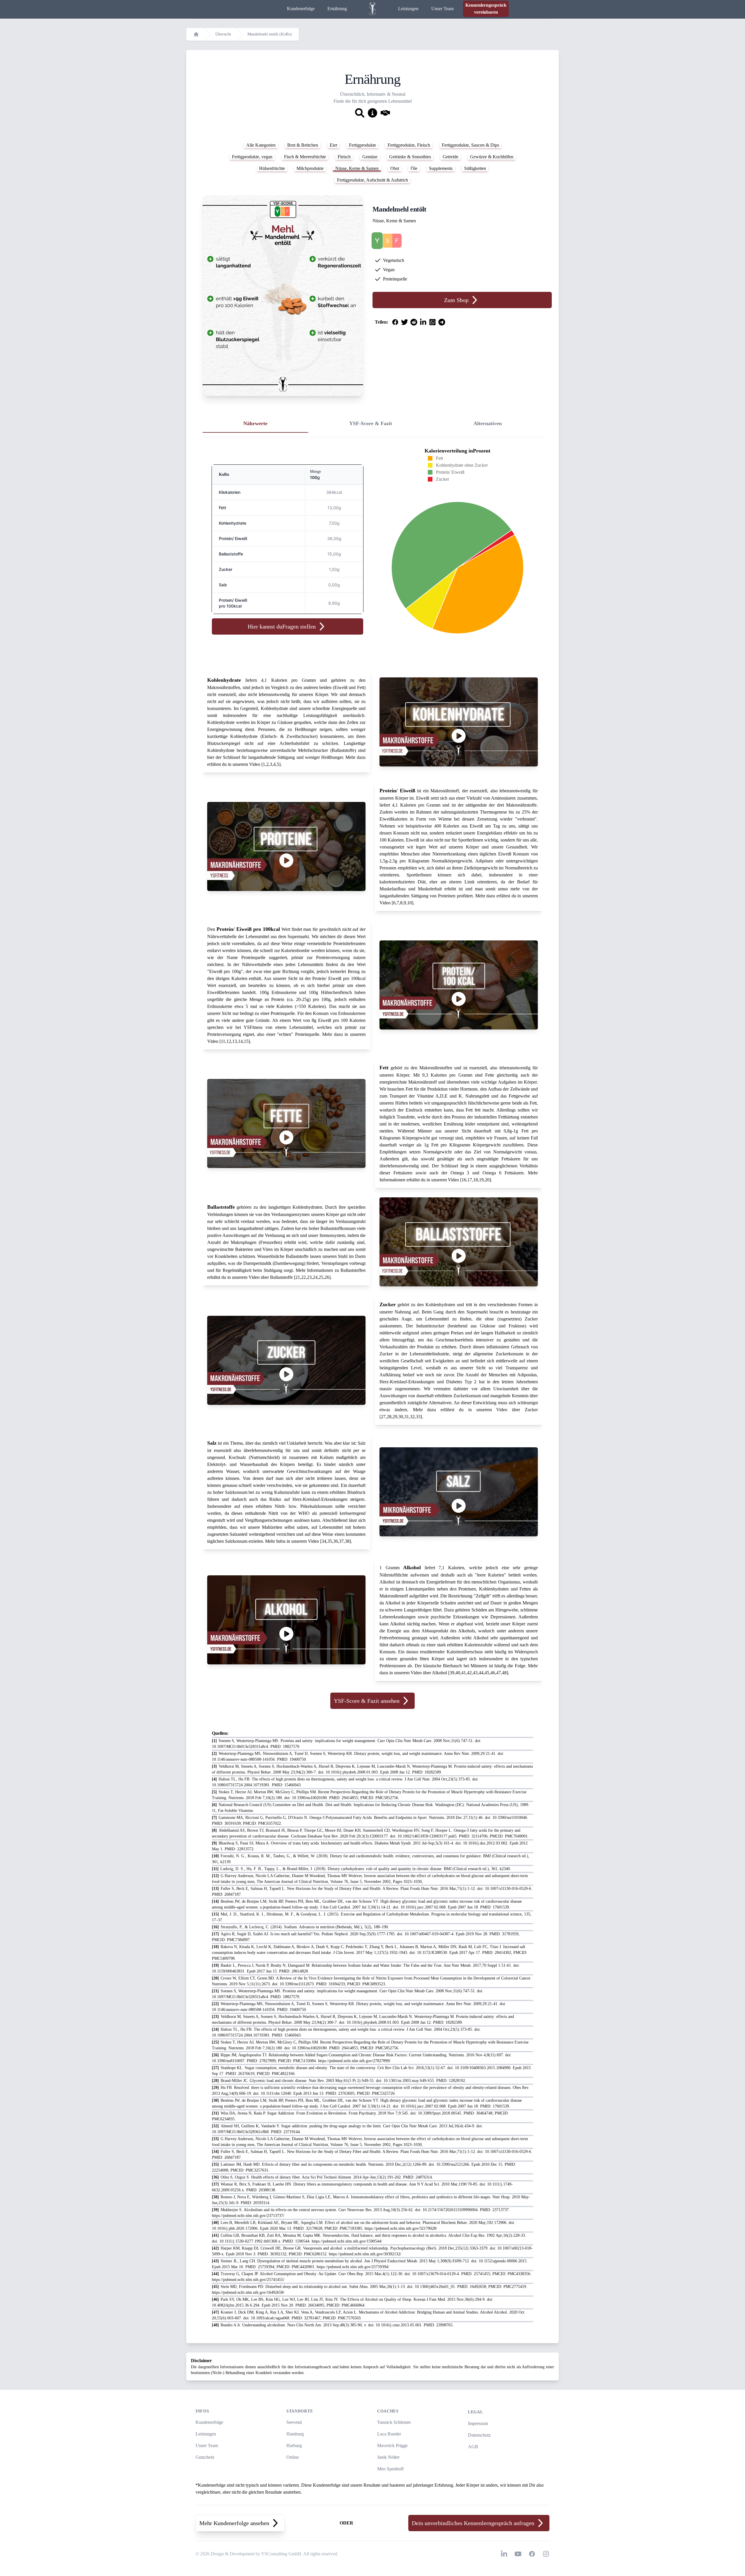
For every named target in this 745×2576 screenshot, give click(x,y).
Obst (395, 168)
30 (401, 1417)
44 (481, 1673)
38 (347, 1541)
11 (223, 1041)
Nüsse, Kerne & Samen (357, 168)
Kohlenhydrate (233, 523)
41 (464, 1673)
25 (321, 1277)
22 (304, 1277)
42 (469, 1673)
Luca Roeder (389, 2434)
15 (246, 1041)
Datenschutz (479, 2435)
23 (309, 1277)
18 (476, 1180)
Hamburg (295, 2434)
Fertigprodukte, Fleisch (409, 145)
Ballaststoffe (231, 554)
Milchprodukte (310, 168)
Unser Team (442, 9)
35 (330, 1541)
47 (499, 1673)
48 (504, 1673)
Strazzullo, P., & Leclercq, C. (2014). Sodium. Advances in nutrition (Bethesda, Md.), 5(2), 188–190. (300, 1927)
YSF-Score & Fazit (371, 423)
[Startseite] (196, 34)
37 (341, 1541)
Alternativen (488, 423)
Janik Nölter (388, 2457)
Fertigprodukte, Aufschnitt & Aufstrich (372, 180)
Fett (222, 508)
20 (487, 1180)
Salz (223, 585)
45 (487, 1673)
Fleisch (344, 157)
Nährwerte (255, 423)
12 (229, 1041)
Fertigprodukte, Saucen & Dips (470, 145)
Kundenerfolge (301, 9)
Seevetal (294, 2422)
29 (395, 1417)
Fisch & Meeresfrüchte (305, 157)
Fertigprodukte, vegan (252, 157)
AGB (473, 2447)
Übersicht (223, 34)
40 (458, 1673)
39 (452, 1673)
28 (389, 1417)
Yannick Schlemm (394, 2422)
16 (464, 1180)
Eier (334, 145)
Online (293, 2457)
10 (409, 903)
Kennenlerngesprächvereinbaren (486, 9)
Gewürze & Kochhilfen (492, 157)
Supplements (441, 168)
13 (235, 1041)
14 (240, 1041)
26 (327, 1277)
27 (383, 1417)
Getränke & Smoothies (410, 157)
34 (324, 1541)
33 (418, 1417)
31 (407, 1417)
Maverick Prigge (392, 2445)
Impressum (478, 2423)
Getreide (450, 157)
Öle (414, 168)
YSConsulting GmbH (281, 2554)
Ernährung (337, 9)
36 (336, 1541)
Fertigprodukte (362, 145)
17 (470, 1180)
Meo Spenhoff (390, 2469)
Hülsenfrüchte (272, 168)
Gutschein (205, 2457)
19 (481, 1180)
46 (493, 1673)
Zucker (226, 569)
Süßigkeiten (475, 168)
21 (298, 1277)
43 (475, 1673)
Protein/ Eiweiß (233, 538)
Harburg (294, 2445)
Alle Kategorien (261, 145)
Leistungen (408, 9)
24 (315, 1277)
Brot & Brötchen (303, 145)
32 (412, 1417)
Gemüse (370, 157)
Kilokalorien (230, 492)
